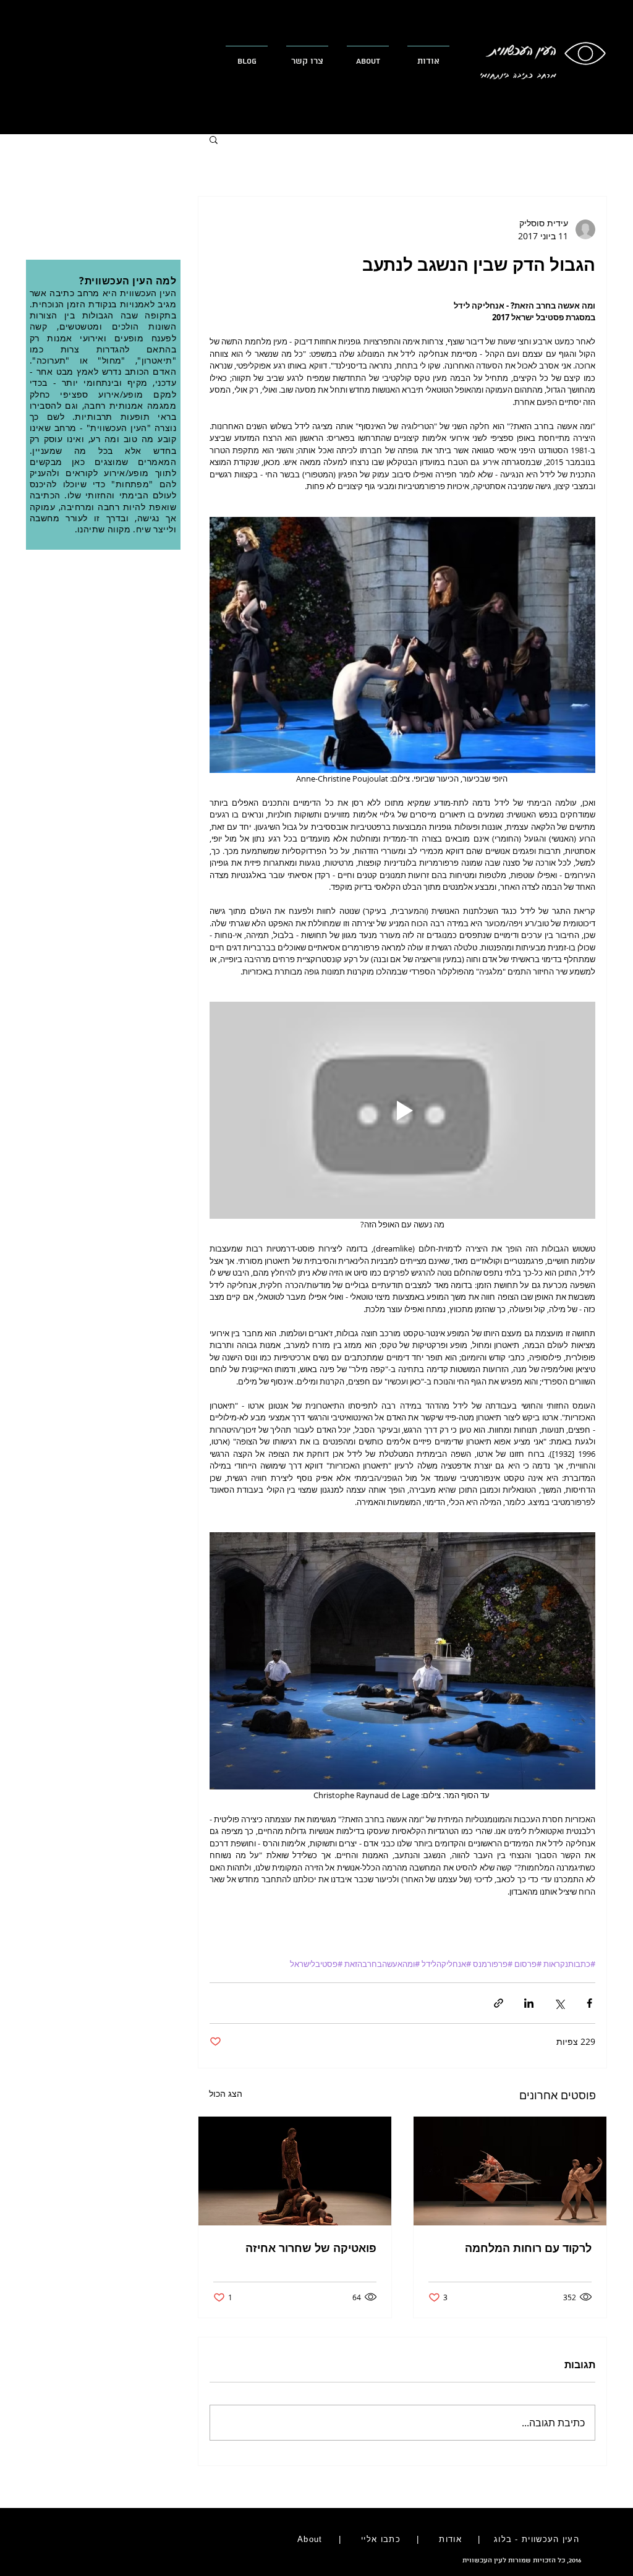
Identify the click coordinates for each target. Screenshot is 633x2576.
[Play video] (402, 1110)
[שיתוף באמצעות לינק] (499, 2003)
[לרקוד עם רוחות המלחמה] (510, 2171)
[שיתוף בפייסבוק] (589, 2003)
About (308, 2539)
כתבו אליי (381, 2539)
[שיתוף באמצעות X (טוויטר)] (559, 2003)
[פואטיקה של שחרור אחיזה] (295, 2171)
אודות (451, 2539)
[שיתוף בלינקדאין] (529, 2003)
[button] (214, 139)
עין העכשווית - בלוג (534, 2539)
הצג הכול (226, 2093)
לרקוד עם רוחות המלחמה (528, 2248)
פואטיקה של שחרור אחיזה (311, 2248)
